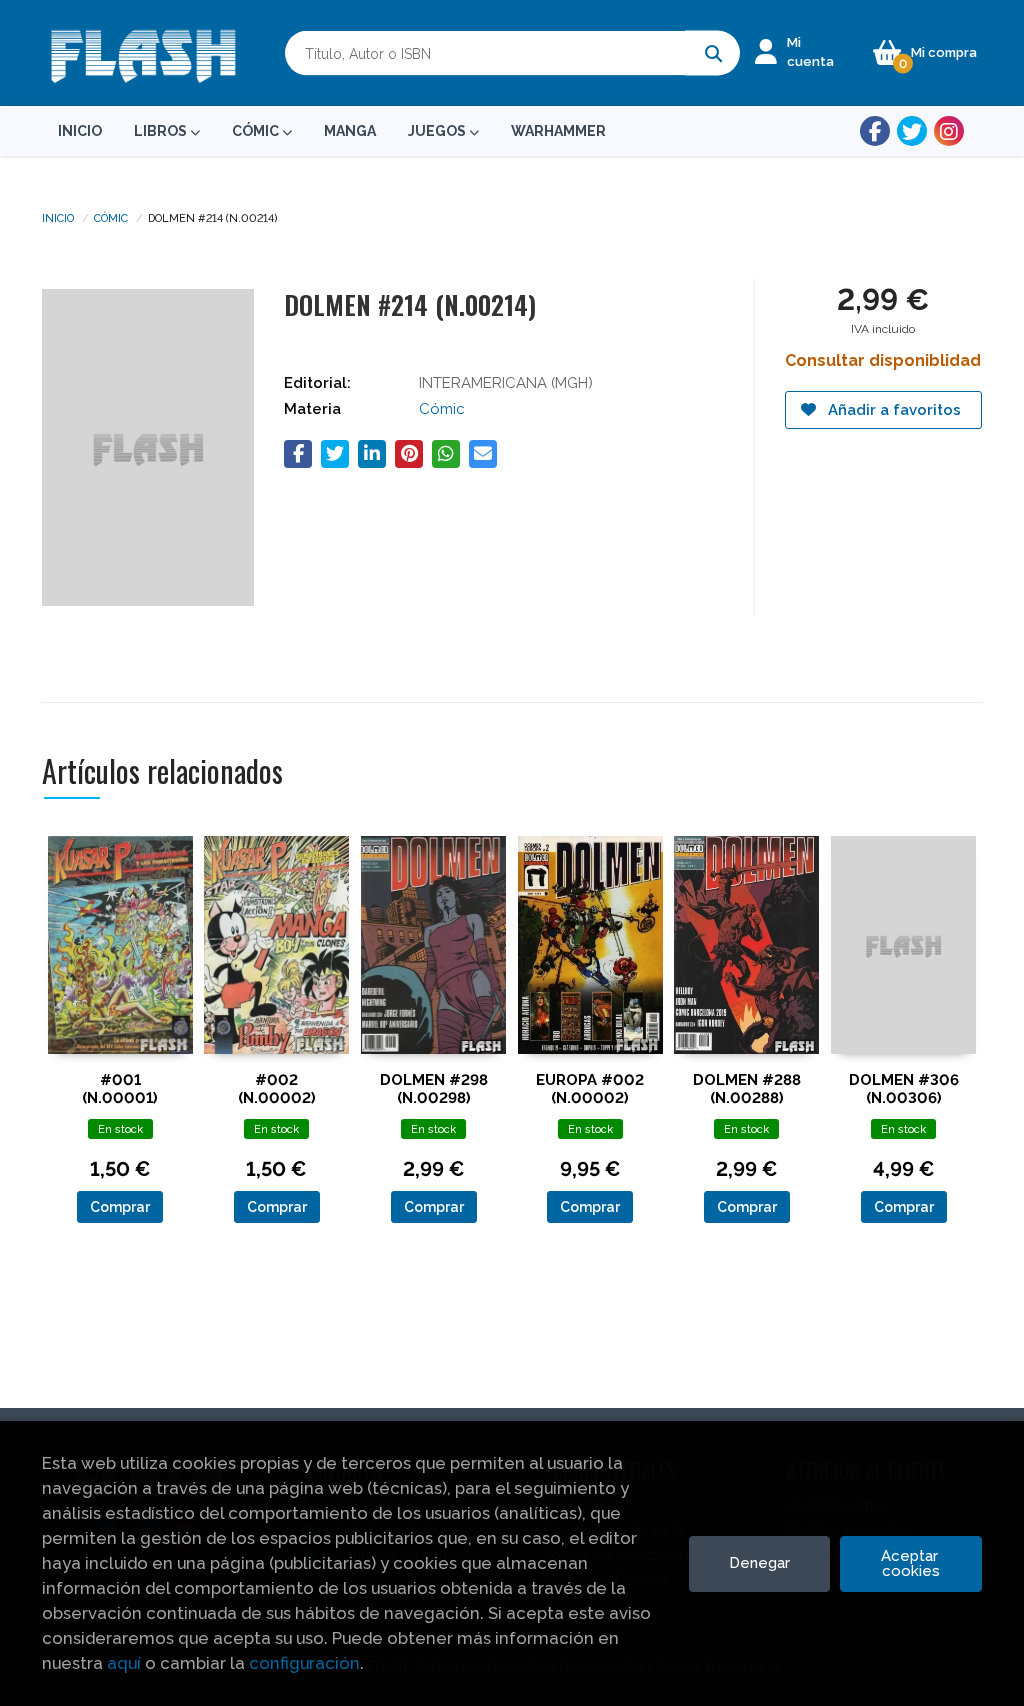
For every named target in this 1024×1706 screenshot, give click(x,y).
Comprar (120, 1207)
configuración (304, 1663)
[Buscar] (712, 53)
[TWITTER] (912, 131)
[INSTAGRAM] (949, 131)
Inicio (58, 217)
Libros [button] (162, 131)
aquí (124, 1663)
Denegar (759, 1563)
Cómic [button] (257, 131)
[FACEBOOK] (875, 131)
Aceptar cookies (911, 1563)
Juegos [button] (438, 131)
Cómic (111, 217)
